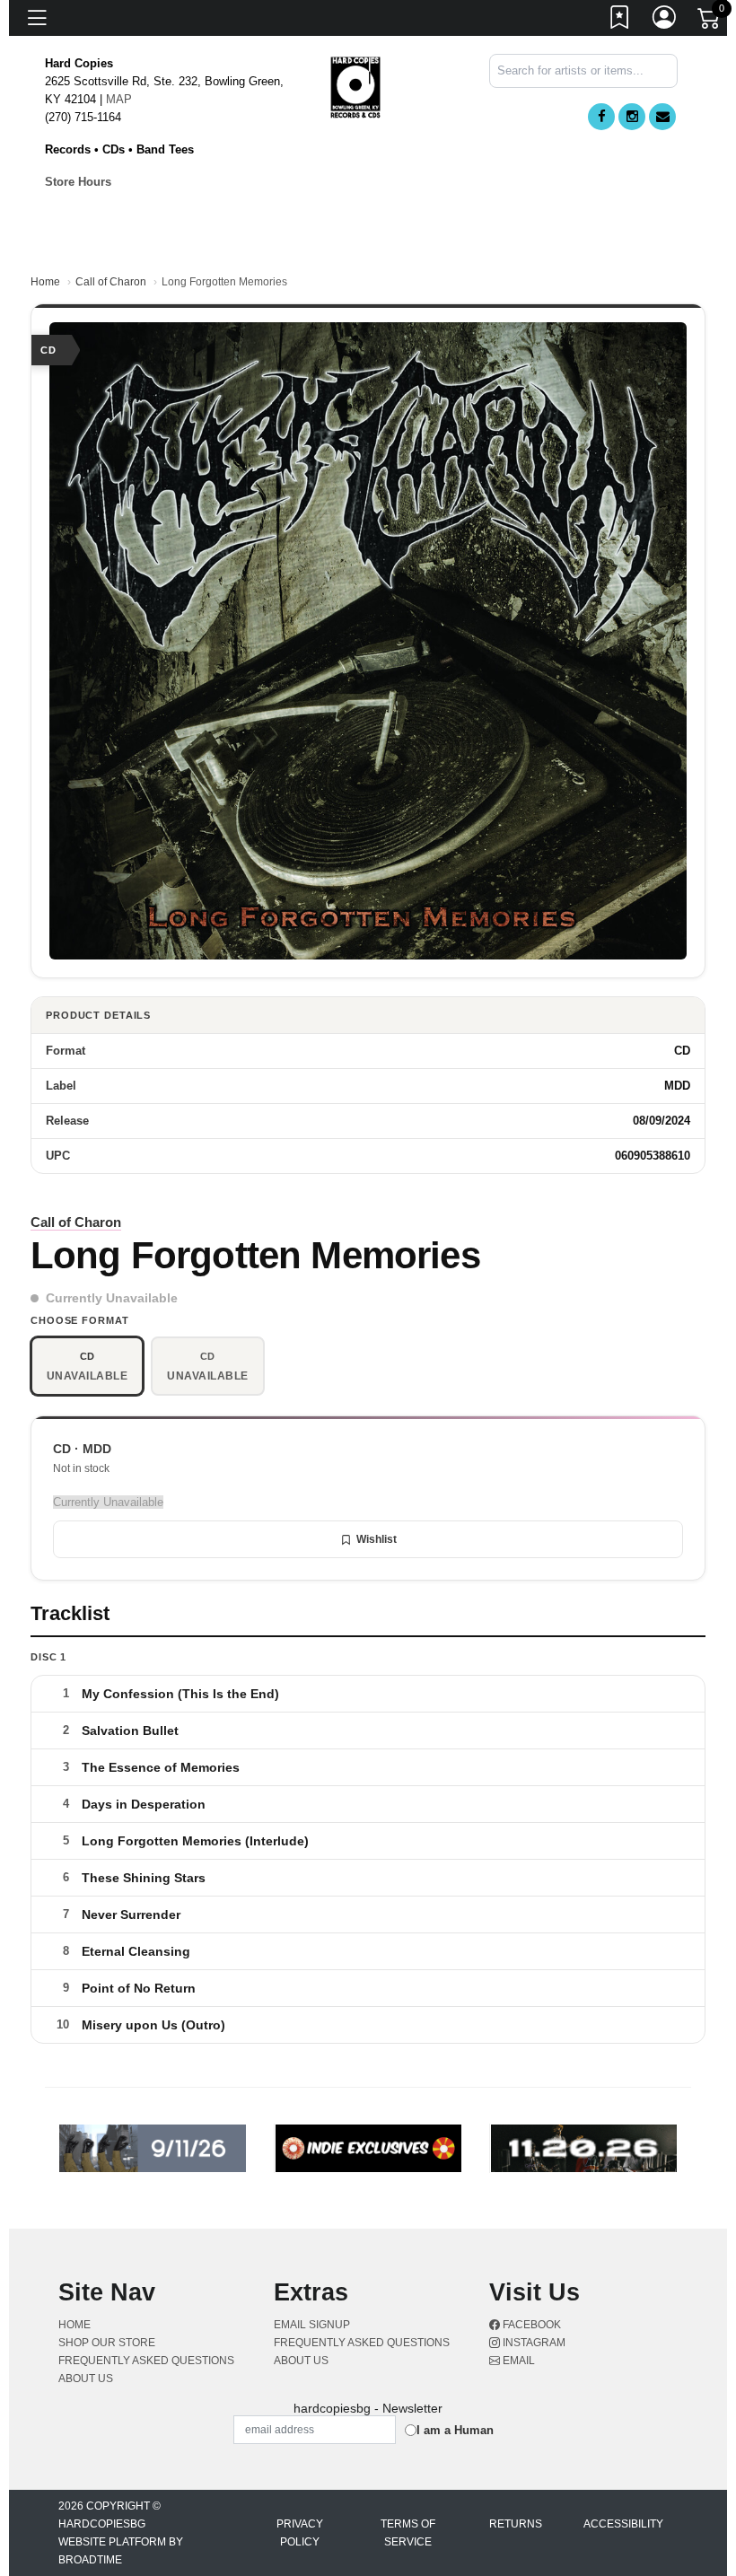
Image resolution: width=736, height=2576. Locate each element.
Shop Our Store (107, 2343)
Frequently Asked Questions (146, 2361)
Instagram (533, 2343)
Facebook (530, 2325)
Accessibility (623, 2524)
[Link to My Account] (665, 21)
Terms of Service (408, 2533)
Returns (516, 2524)
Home (45, 282)
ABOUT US (86, 2379)
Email (517, 2361)
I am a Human (455, 2430)
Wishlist (377, 1539)
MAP (119, 99)
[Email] (662, 117)
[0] (710, 22)
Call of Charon (111, 282)
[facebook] (601, 117)
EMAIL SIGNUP (312, 2325)
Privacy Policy (300, 2533)
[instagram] (632, 117)
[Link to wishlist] (620, 21)
